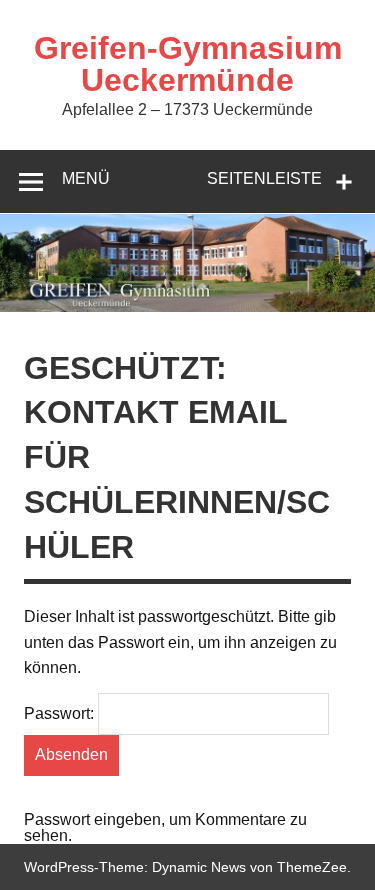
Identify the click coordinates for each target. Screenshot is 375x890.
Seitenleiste (264, 178)
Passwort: (61, 713)
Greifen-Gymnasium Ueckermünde (188, 64)
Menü (86, 178)
